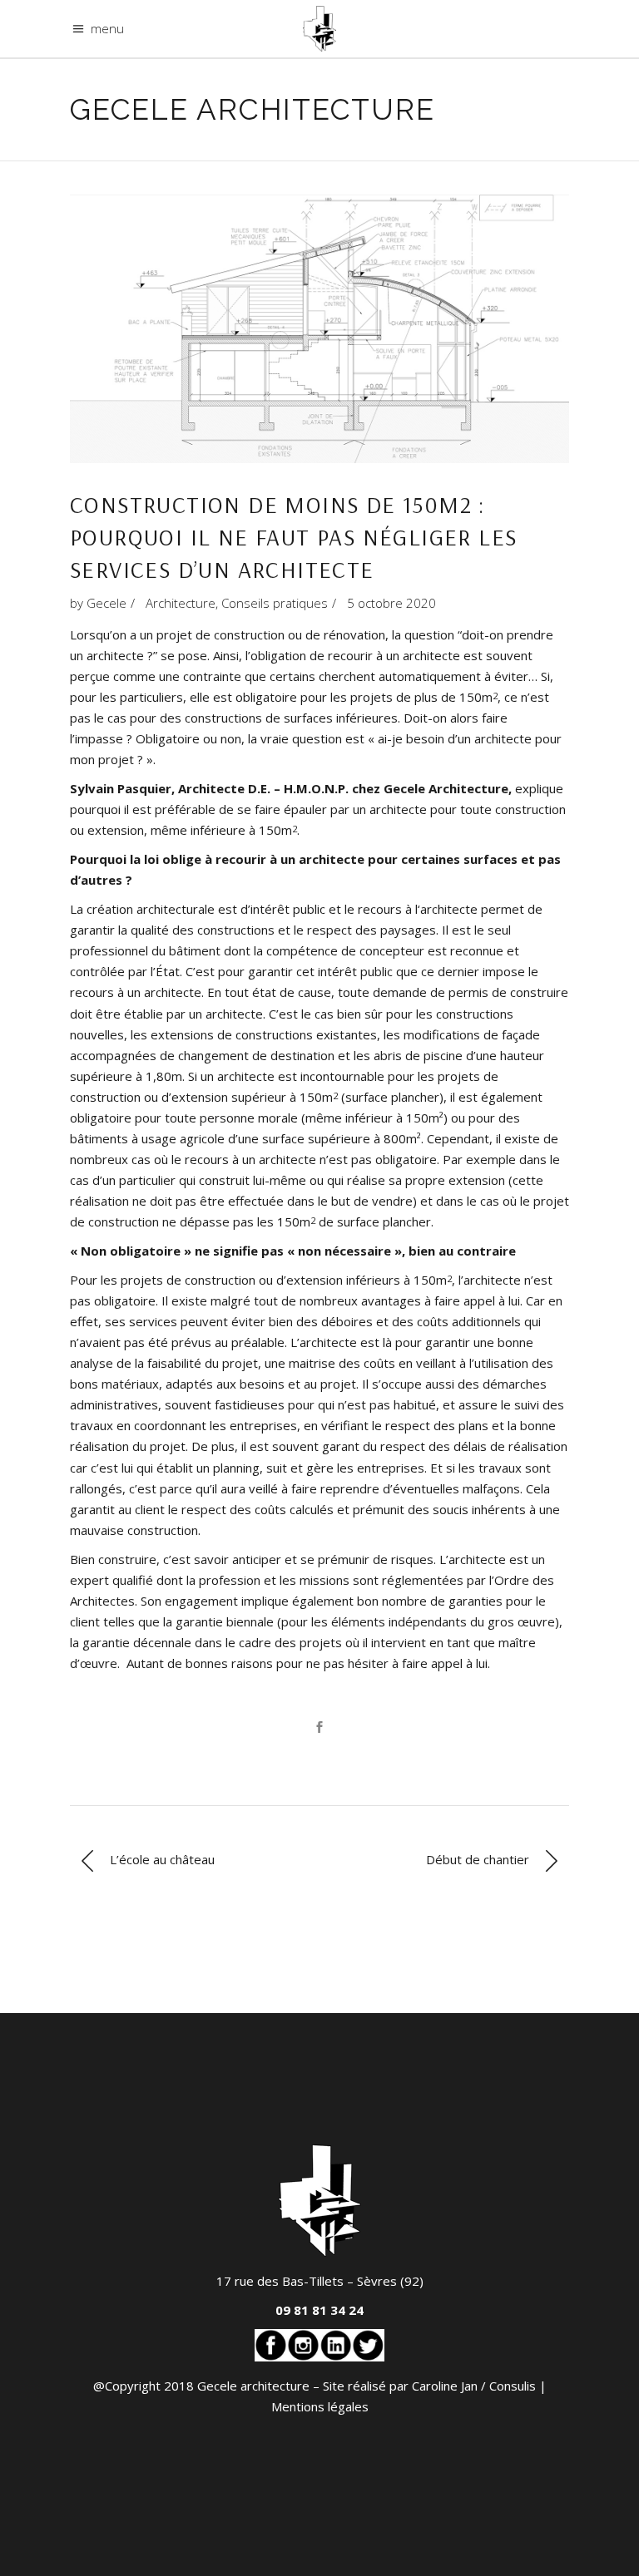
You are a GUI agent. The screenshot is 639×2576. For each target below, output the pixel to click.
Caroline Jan (445, 2386)
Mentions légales (320, 2406)
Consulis (513, 2386)
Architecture (181, 603)
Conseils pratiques (275, 603)
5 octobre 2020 (391, 603)
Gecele (106, 603)
